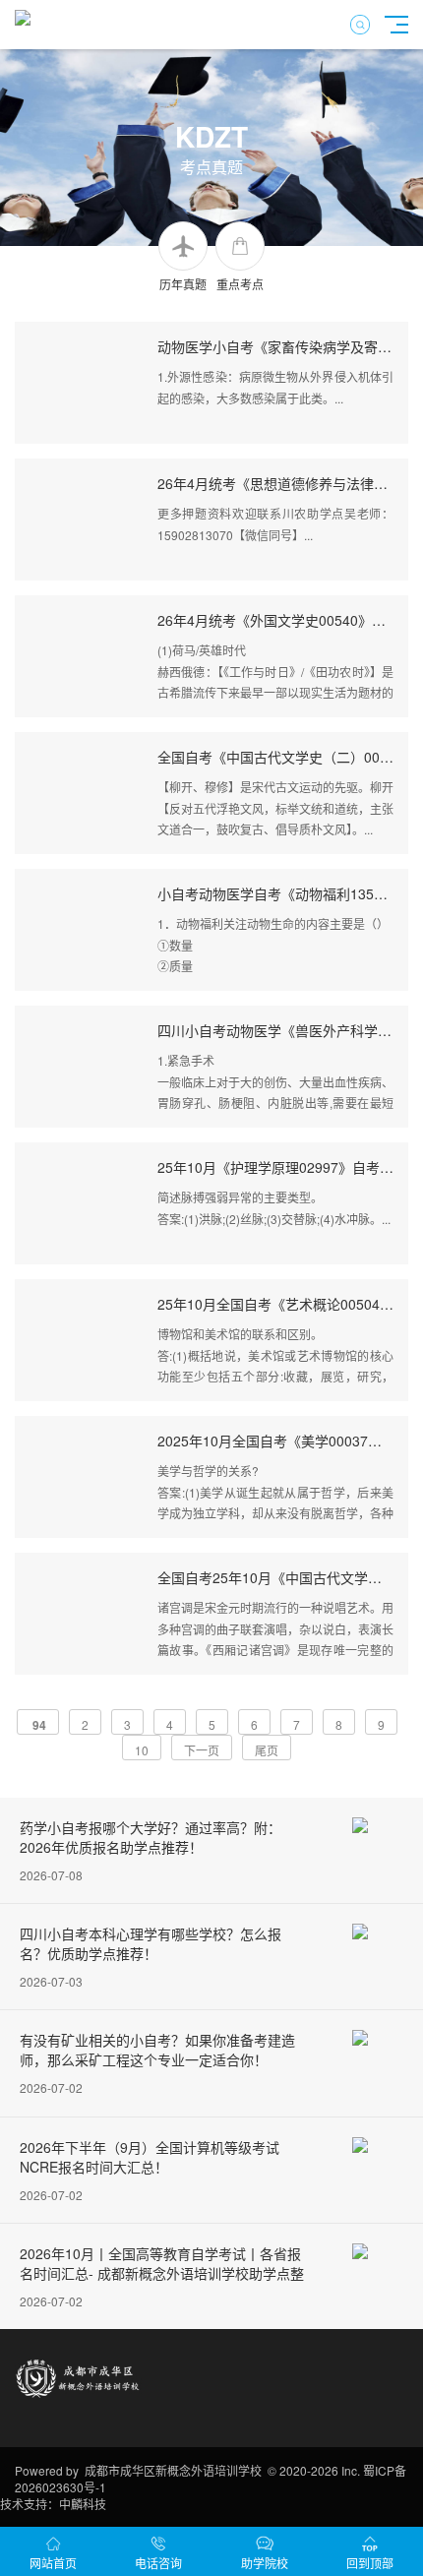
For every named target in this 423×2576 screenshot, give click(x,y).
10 (142, 1750)
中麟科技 (83, 2504)
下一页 (202, 1750)
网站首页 (53, 2563)
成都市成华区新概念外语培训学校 (173, 2470)
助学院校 (265, 2563)
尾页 (267, 1750)
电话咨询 (158, 2563)
